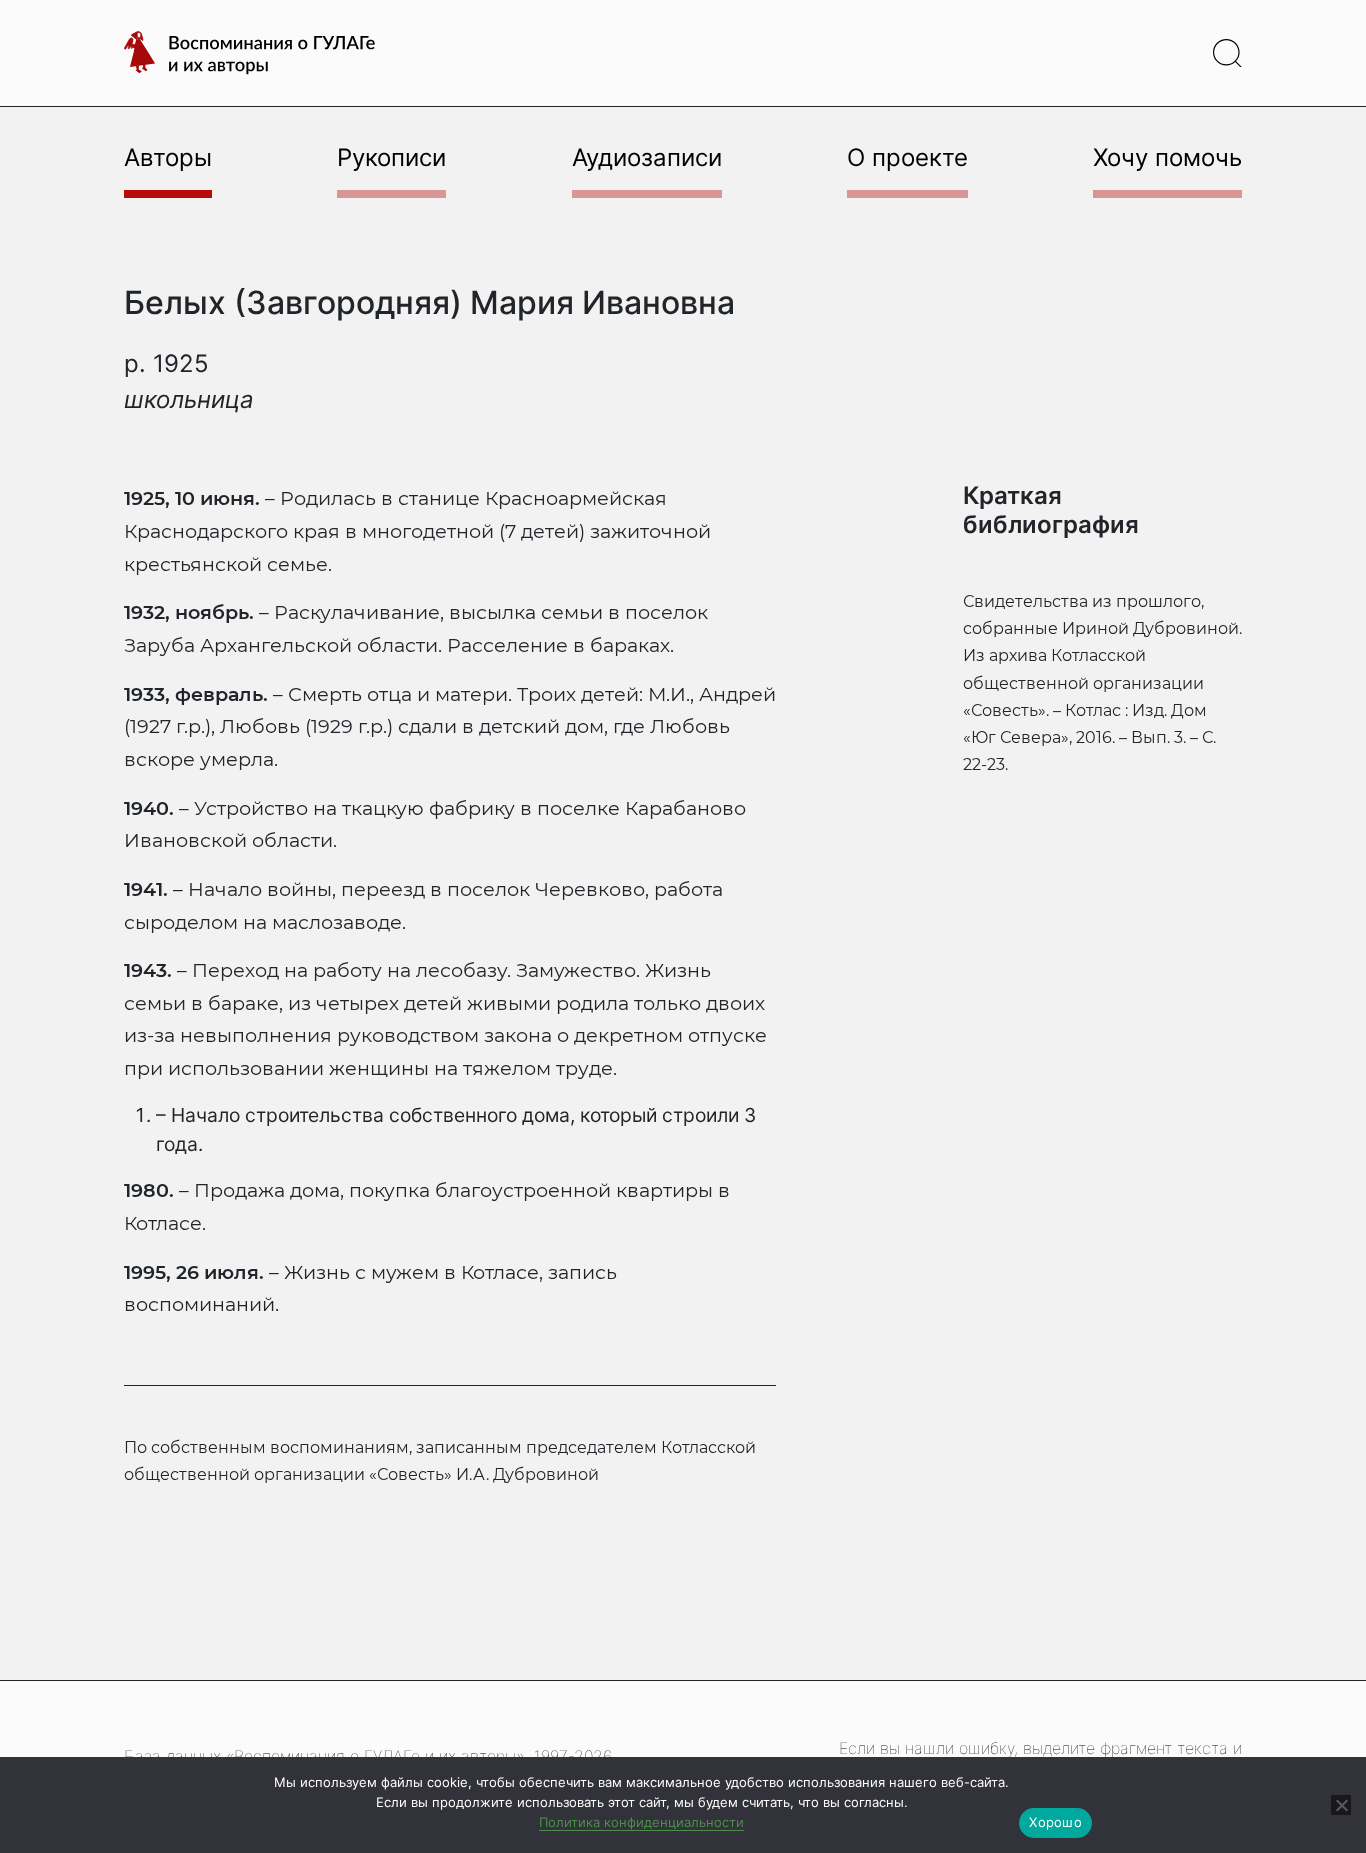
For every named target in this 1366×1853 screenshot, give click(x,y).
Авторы (168, 157)
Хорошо (1055, 1822)
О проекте (907, 157)
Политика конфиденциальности (641, 1822)
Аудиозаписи (647, 157)
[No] (1341, 1805)
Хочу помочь (1167, 157)
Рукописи (391, 157)
